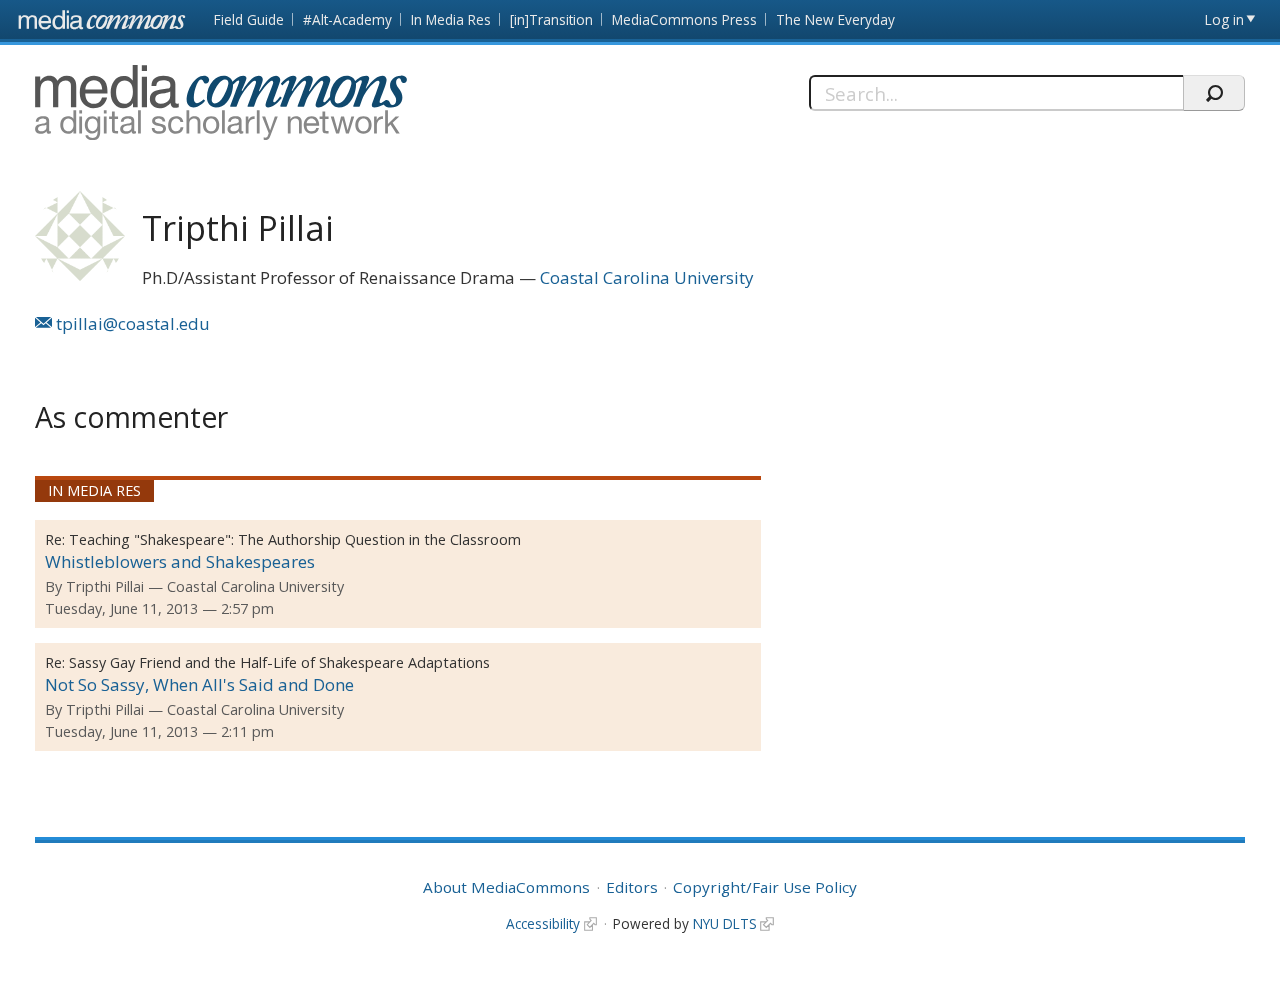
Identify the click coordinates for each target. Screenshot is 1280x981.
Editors (632, 887)
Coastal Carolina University (647, 277)
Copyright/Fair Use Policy (765, 887)
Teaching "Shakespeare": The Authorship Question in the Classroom (295, 539)
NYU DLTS (725, 923)
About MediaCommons (506, 887)
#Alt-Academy (347, 19)
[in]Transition (551, 19)
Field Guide (249, 19)
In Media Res (451, 19)
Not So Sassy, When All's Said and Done (199, 684)
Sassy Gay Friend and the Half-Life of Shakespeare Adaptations (279, 662)
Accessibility (543, 923)
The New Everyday (835, 19)
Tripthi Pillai (105, 586)
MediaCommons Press (684, 19)
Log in (1224, 19)
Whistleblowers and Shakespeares (180, 561)
